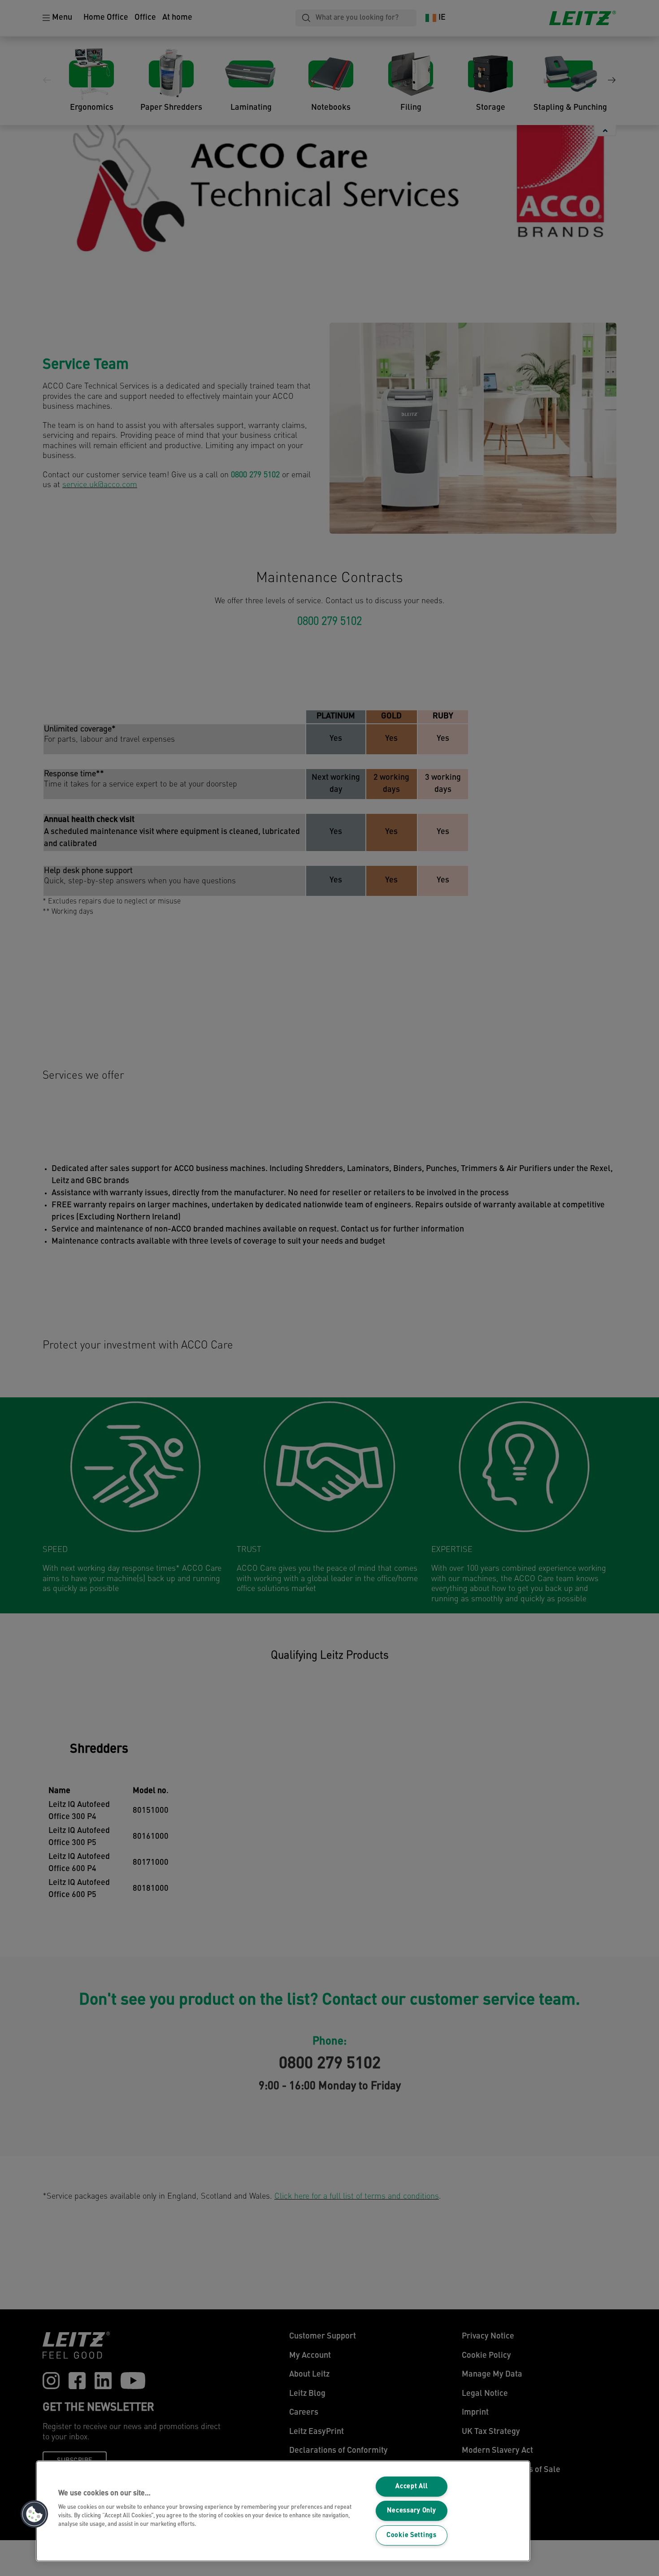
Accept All (411, 2487)
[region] (283, 2511)
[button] (35, 2514)
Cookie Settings (412, 2535)
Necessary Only (411, 2511)
